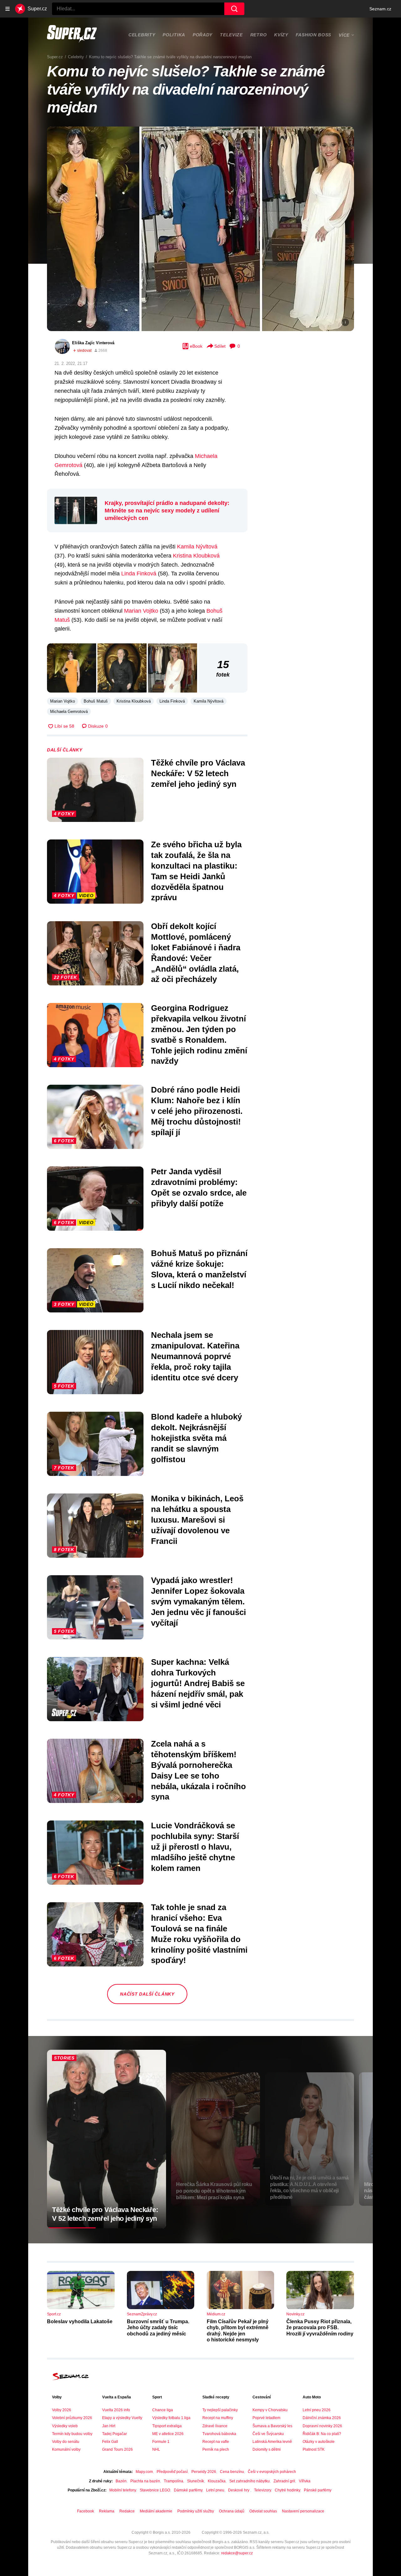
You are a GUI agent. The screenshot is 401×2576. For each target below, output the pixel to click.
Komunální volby (66, 2449)
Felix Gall (110, 2442)
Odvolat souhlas (263, 2511)
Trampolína (174, 2481)
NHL (156, 2449)
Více (344, 35)
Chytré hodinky (287, 2490)
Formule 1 (161, 2442)
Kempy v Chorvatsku (270, 2410)
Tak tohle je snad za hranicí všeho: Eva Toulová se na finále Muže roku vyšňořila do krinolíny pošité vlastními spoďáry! (199, 1934)
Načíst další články (147, 1994)
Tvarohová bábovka (219, 2434)
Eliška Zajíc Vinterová (93, 343)
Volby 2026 (62, 2410)
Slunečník (195, 2481)
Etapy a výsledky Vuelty (122, 2418)
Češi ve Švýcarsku (268, 2434)
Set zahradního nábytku (250, 2481)
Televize (231, 35)
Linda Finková (139, 574)
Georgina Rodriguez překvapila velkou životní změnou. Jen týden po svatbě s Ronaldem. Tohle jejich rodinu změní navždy (199, 1034)
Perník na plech (216, 2449)
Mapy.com (144, 2472)
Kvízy (281, 35)
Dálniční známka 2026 (322, 2418)
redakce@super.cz (237, 2553)
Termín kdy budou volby (72, 2434)
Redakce (127, 2511)
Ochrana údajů (232, 2511)
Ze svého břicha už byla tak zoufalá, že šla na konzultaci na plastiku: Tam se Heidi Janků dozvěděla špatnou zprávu (196, 871)
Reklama (107, 2511)
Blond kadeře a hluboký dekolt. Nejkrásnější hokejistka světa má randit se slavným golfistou (196, 1438)
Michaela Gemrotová (69, 712)
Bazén (121, 2481)
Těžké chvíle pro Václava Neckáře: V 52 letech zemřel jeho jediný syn (198, 773)
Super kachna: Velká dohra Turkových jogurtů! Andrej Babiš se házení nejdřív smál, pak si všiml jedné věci (198, 1683)
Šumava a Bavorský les (272, 2426)
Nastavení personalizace (303, 2511)
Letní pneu (215, 2490)
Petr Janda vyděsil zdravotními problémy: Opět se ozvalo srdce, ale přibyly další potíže (199, 1187)
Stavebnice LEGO (155, 2490)
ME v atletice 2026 (168, 2434)
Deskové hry (239, 2490)
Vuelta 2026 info (116, 2410)
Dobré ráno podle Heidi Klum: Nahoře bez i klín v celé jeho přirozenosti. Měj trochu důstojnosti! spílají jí (197, 1111)
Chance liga (163, 2410)
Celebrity (142, 35)
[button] (200, 229)
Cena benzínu (232, 2472)
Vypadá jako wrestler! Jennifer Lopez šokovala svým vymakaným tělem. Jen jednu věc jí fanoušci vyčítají (198, 1601)
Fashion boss (313, 35)
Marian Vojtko (141, 611)
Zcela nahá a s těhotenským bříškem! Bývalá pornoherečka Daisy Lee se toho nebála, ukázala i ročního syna (198, 1770)
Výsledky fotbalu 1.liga (171, 2418)
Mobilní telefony (123, 2490)
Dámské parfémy (188, 2490)
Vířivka (305, 2481)
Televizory (263, 2490)
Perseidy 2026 (204, 2472)
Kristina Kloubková (196, 556)
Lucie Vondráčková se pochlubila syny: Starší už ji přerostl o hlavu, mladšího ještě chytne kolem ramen (195, 1847)
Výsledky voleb (65, 2426)
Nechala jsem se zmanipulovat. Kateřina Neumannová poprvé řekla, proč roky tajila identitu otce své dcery (195, 1356)
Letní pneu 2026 (317, 2410)
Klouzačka (217, 2481)
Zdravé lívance (215, 2426)
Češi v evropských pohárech (272, 2472)
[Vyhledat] (234, 9)
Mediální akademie (156, 2511)
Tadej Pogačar (115, 2434)
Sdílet (220, 346)
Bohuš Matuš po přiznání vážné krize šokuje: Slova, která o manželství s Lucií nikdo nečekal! (199, 1269)
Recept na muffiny (218, 2418)
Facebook (86, 2511)
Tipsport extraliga (167, 2426)
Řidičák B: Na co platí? (322, 2434)
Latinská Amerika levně (272, 2442)
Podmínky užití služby (196, 2511)
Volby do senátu (66, 2442)
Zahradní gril (284, 2481)
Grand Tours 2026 (117, 2449)
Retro (259, 35)
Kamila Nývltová (197, 547)
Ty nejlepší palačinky (220, 2410)
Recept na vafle (216, 2442)
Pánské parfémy (318, 2490)
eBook (196, 346)
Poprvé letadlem (266, 2418)
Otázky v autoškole (319, 2442)
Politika (174, 35)
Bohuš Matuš (96, 701)
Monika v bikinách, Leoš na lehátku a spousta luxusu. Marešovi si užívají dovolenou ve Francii (197, 1520)
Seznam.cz (380, 9)
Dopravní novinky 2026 (322, 2426)
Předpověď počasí (172, 2472)
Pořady (203, 35)
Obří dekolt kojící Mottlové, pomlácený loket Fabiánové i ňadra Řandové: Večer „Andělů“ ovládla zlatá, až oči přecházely (196, 953)
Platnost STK (314, 2449)
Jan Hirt (109, 2426)
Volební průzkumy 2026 (72, 2418)
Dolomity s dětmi (267, 2449)
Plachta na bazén (145, 2481)
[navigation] (8, 9)
